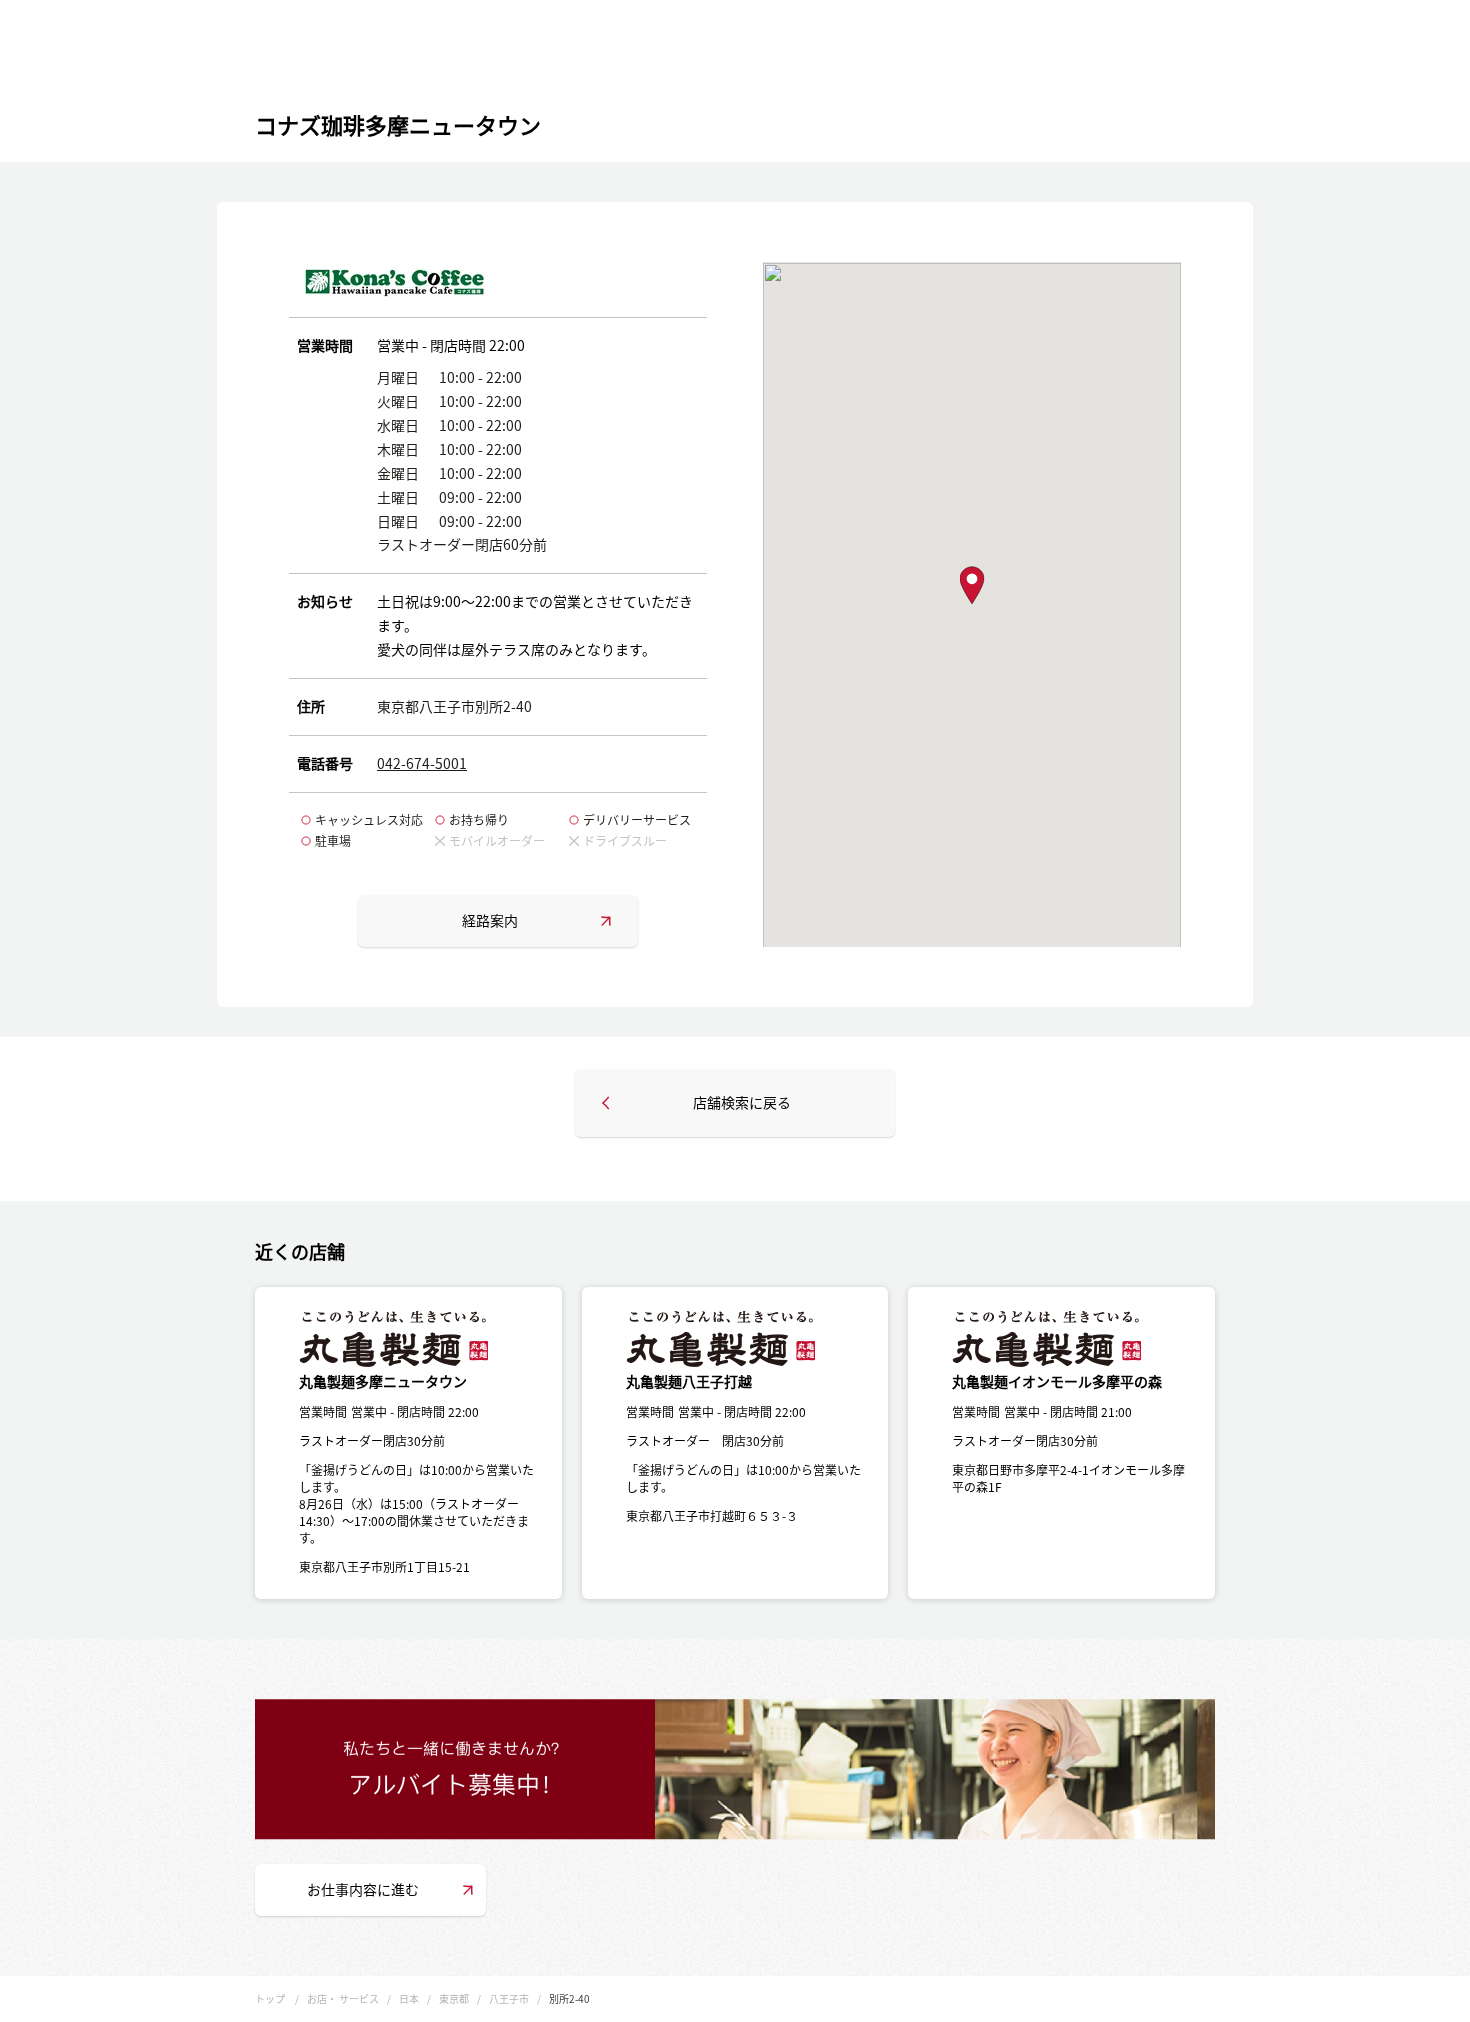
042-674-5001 (422, 763)
